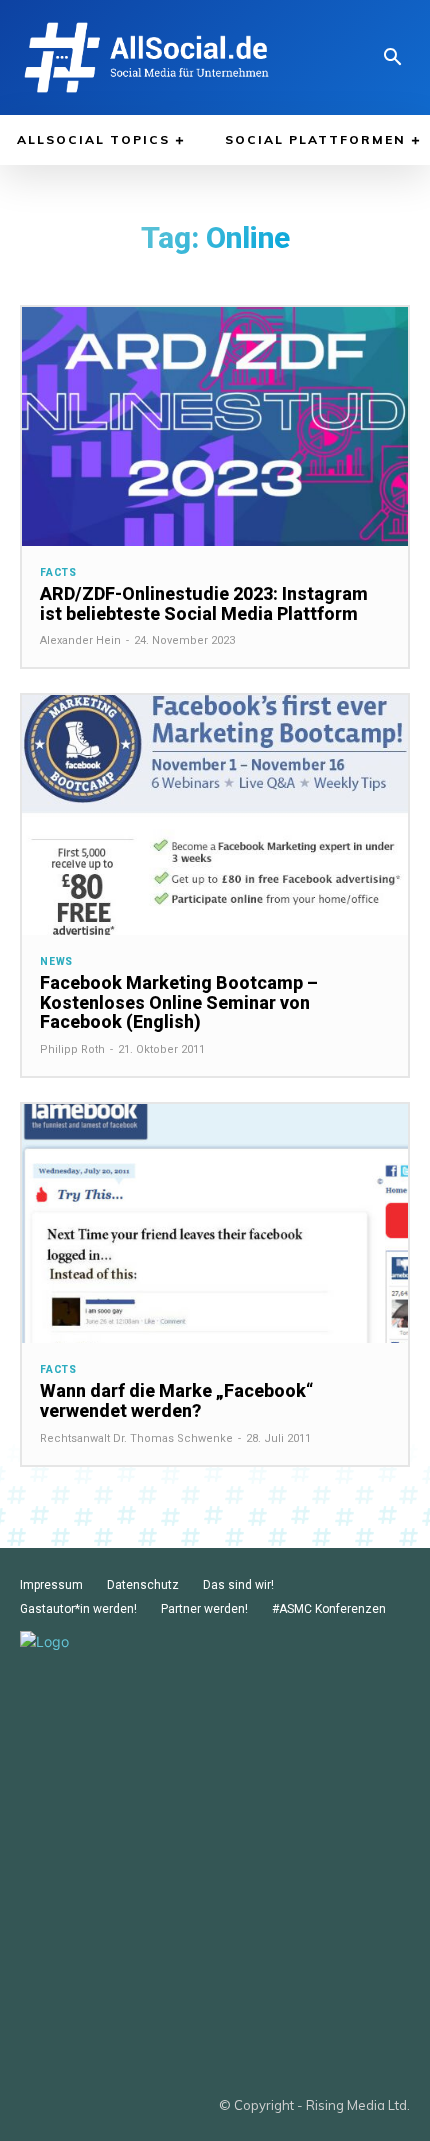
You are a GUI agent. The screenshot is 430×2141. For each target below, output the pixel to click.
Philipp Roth (72, 1049)
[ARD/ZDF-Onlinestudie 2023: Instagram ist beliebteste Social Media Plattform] (215, 426)
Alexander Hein (80, 640)
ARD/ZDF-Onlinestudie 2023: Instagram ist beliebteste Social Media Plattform (204, 603)
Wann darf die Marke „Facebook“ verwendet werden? (176, 1400)
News (56, 962)
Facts (58, 573)
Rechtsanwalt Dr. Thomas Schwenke (136, 1438)
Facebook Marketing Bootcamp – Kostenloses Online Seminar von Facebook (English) (179, 1002)
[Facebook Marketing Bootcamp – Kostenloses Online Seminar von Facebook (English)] (215, 814)
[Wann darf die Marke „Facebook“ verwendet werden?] (215, 1223)
